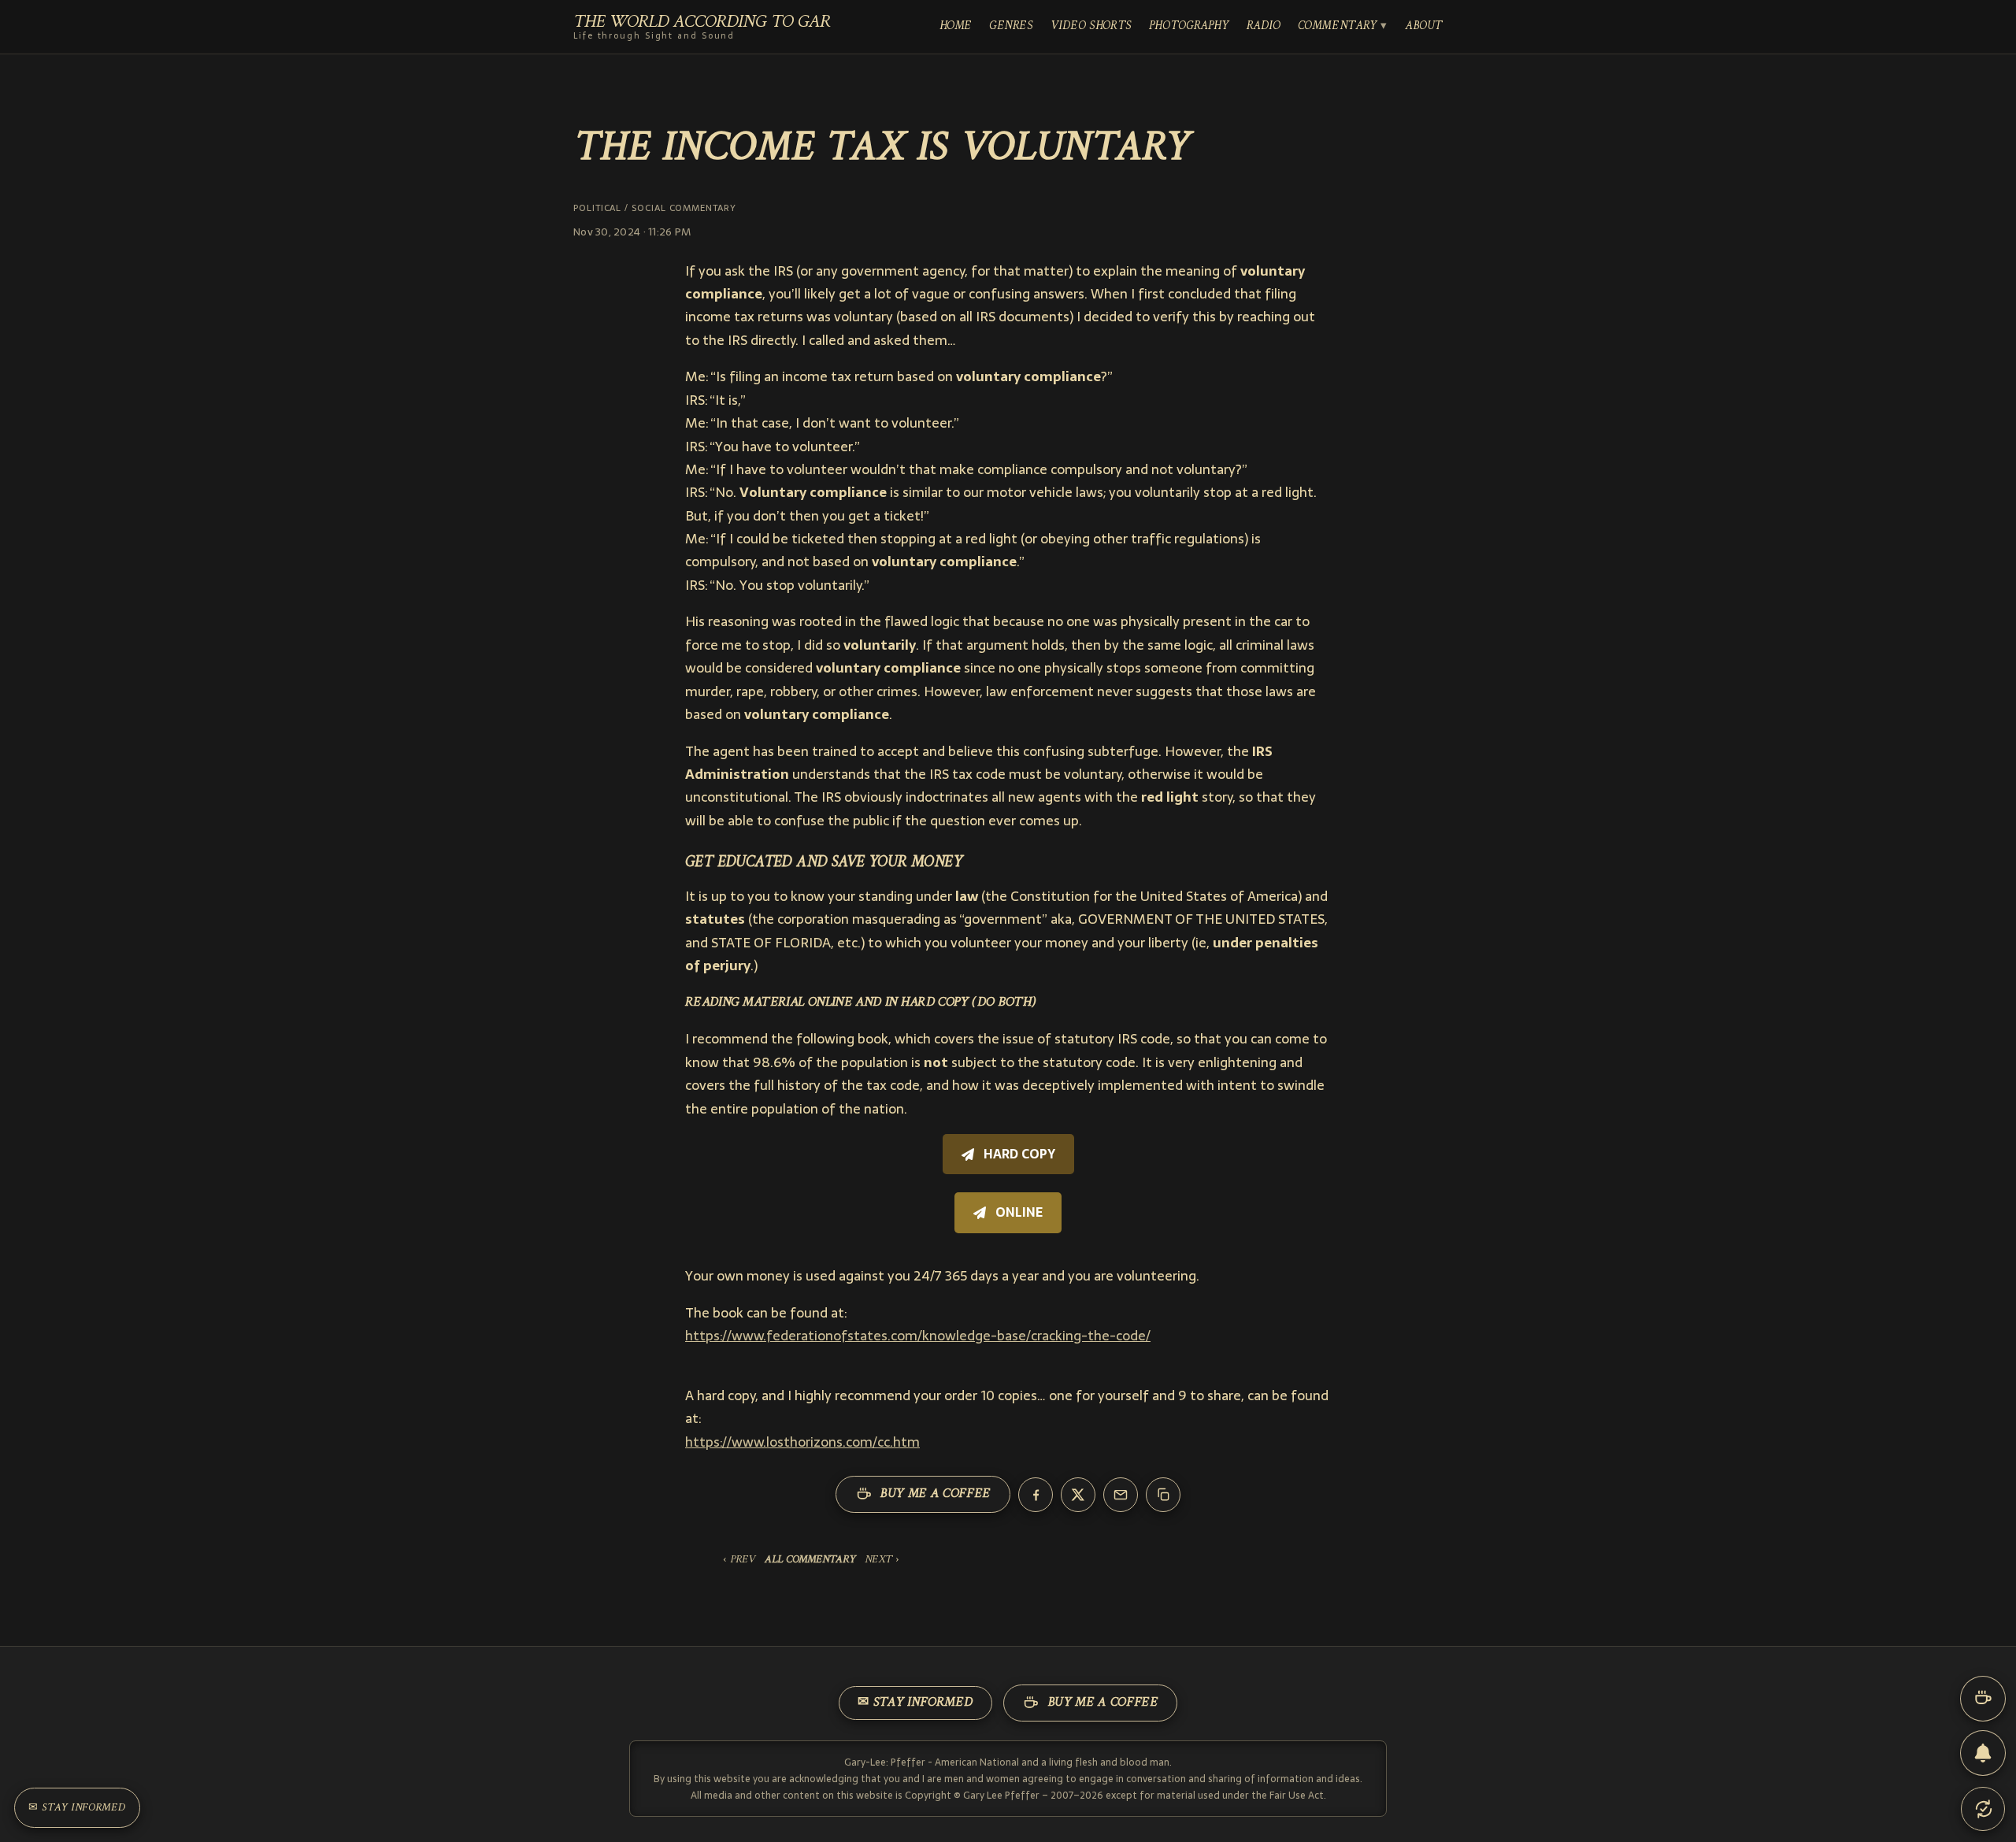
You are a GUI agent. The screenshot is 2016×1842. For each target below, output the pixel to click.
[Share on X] (1078, 1495)
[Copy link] (1163, 1495)
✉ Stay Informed (915, 1703)
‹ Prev (739, 1560)
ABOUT (1424, 27)
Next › (882, 1560)
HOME (956, 27)
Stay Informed (77, 1808)
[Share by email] (1121, 1495)
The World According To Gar (702, 27)
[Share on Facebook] (1036, 1495)
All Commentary (810, 1560)
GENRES (1011, 27)
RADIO (1264, 27)
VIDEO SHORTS (1091, 27)
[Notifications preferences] (1983, 1753)
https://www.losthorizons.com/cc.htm (802, 1442)
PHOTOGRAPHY (1189, 27)
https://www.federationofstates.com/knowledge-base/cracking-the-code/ (918, 1336)
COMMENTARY (1338, 27)
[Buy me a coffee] (1983, 1699)
